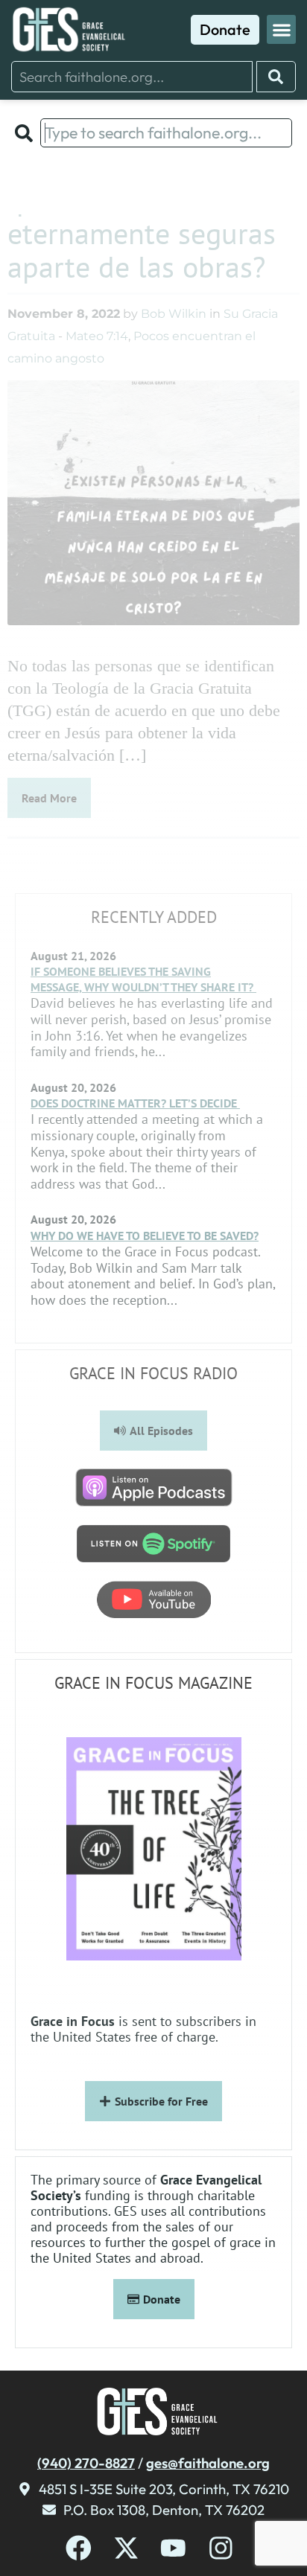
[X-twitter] (126, 2548)
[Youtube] (173, 2548)
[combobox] (132, 77)
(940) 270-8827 (86, 2463)
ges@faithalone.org (208, 2463)
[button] (281, 29)
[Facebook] (79, 2548)
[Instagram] (221, 2548)
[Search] (276, 77)
